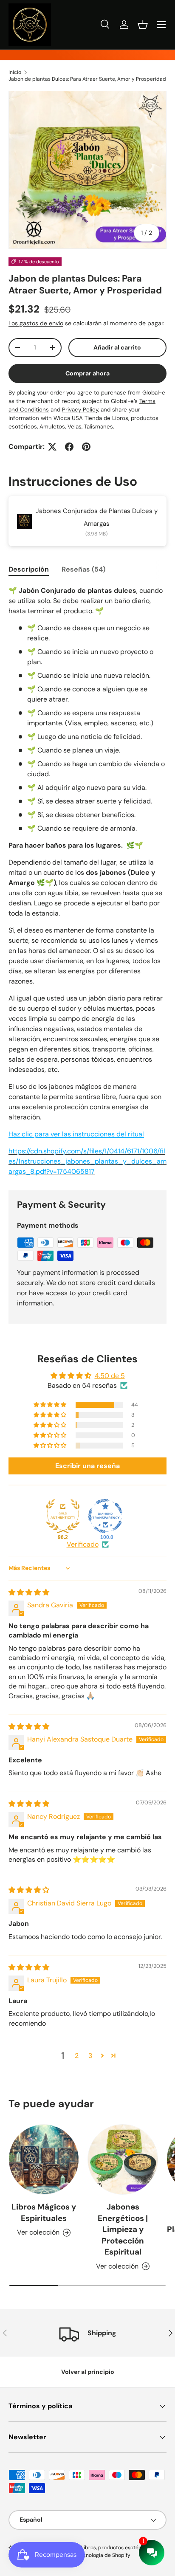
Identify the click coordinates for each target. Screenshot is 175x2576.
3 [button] (90, 2056)
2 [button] (77, 2056)
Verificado (83, 1544)
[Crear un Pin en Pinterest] (86, 447)
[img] (29, 1592)
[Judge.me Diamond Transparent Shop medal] (105, 1516)
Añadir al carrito (117, 347)
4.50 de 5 (110, 1376)
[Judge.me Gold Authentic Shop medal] (63, 1516)
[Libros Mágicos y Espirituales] (44, 2159)
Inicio (15, 72)
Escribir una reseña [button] (87, 1466)
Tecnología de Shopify (104, 2555)
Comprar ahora (87, 373)
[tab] (29, 569)
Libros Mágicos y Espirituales (44, 2212)
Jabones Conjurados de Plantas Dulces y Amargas (97, 517)
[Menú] (161, 25)
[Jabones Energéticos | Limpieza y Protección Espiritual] (123, 2159)
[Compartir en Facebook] (69, 447)
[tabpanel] (87, 881)
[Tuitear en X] (52, 447)
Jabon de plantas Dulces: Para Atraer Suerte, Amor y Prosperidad (87, 79)
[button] (143, 25)
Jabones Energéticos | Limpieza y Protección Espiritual (123, 2229)
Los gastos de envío (36, 323)
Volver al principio (88, 2372)
